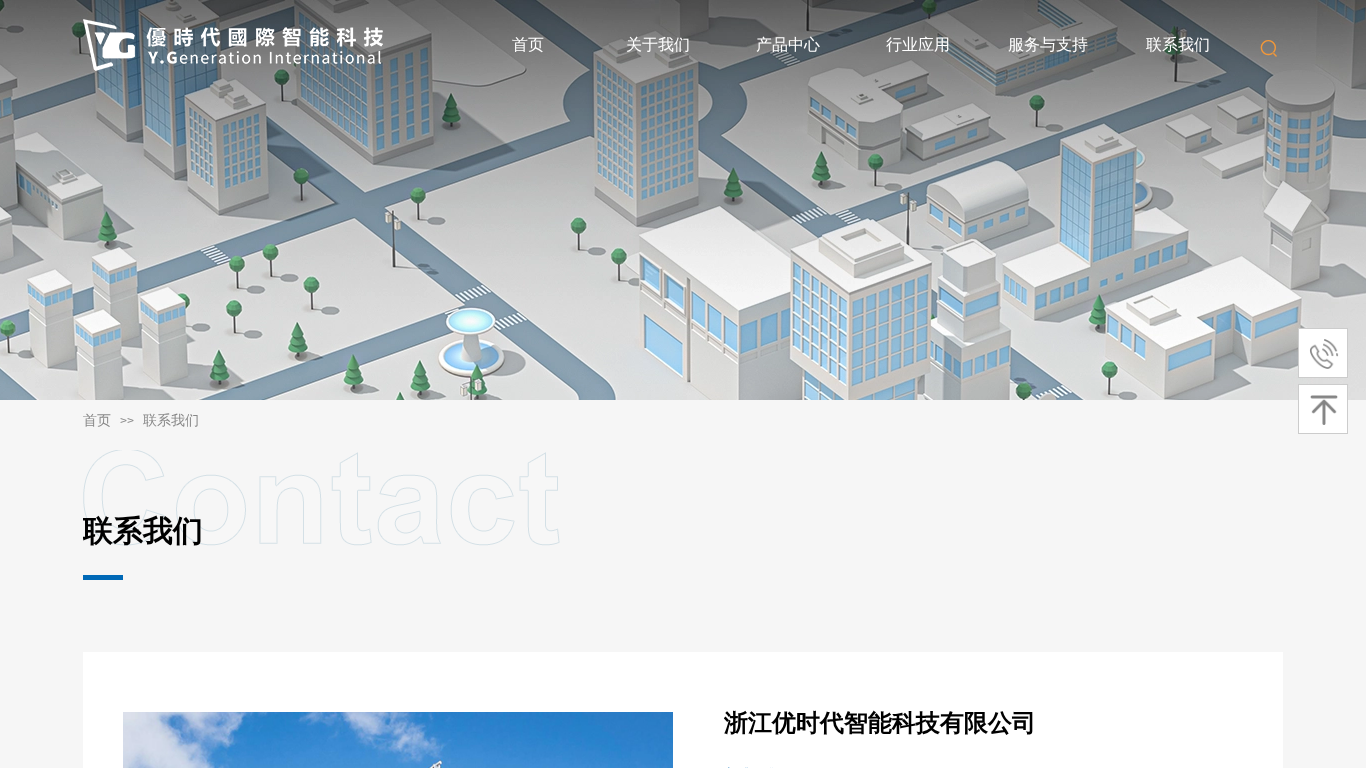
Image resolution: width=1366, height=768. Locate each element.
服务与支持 (1048, 44)
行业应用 (918, 44)
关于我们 (658, 44)
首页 (528, 44)
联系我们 (1178, 44)
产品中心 (788, 44)
